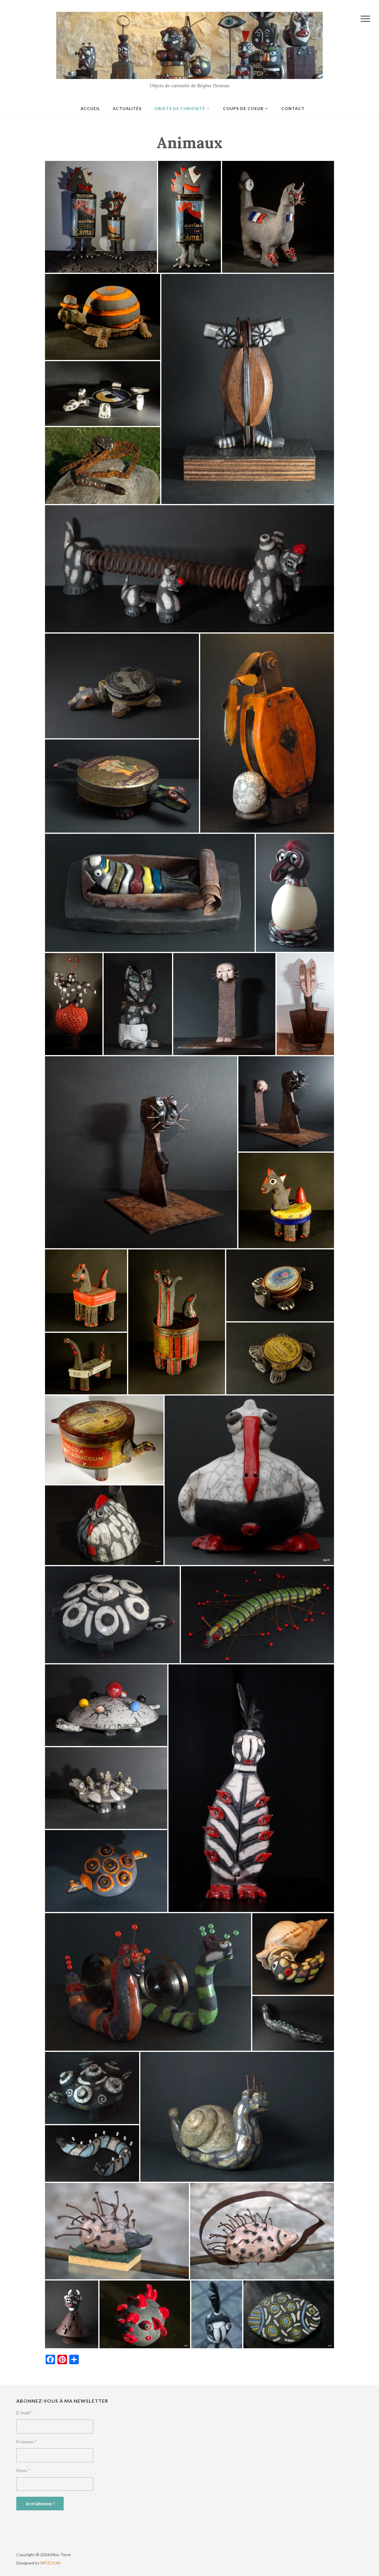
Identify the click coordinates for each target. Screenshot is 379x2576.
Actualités (127, 108)
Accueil (90, 108)
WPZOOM (50, 2563)
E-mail (25, 2413)
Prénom (27, 2442)
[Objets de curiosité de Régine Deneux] (189, 45)
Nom (23, 2470)
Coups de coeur (243, 108)
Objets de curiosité (180, 108)
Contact (293, 108)
